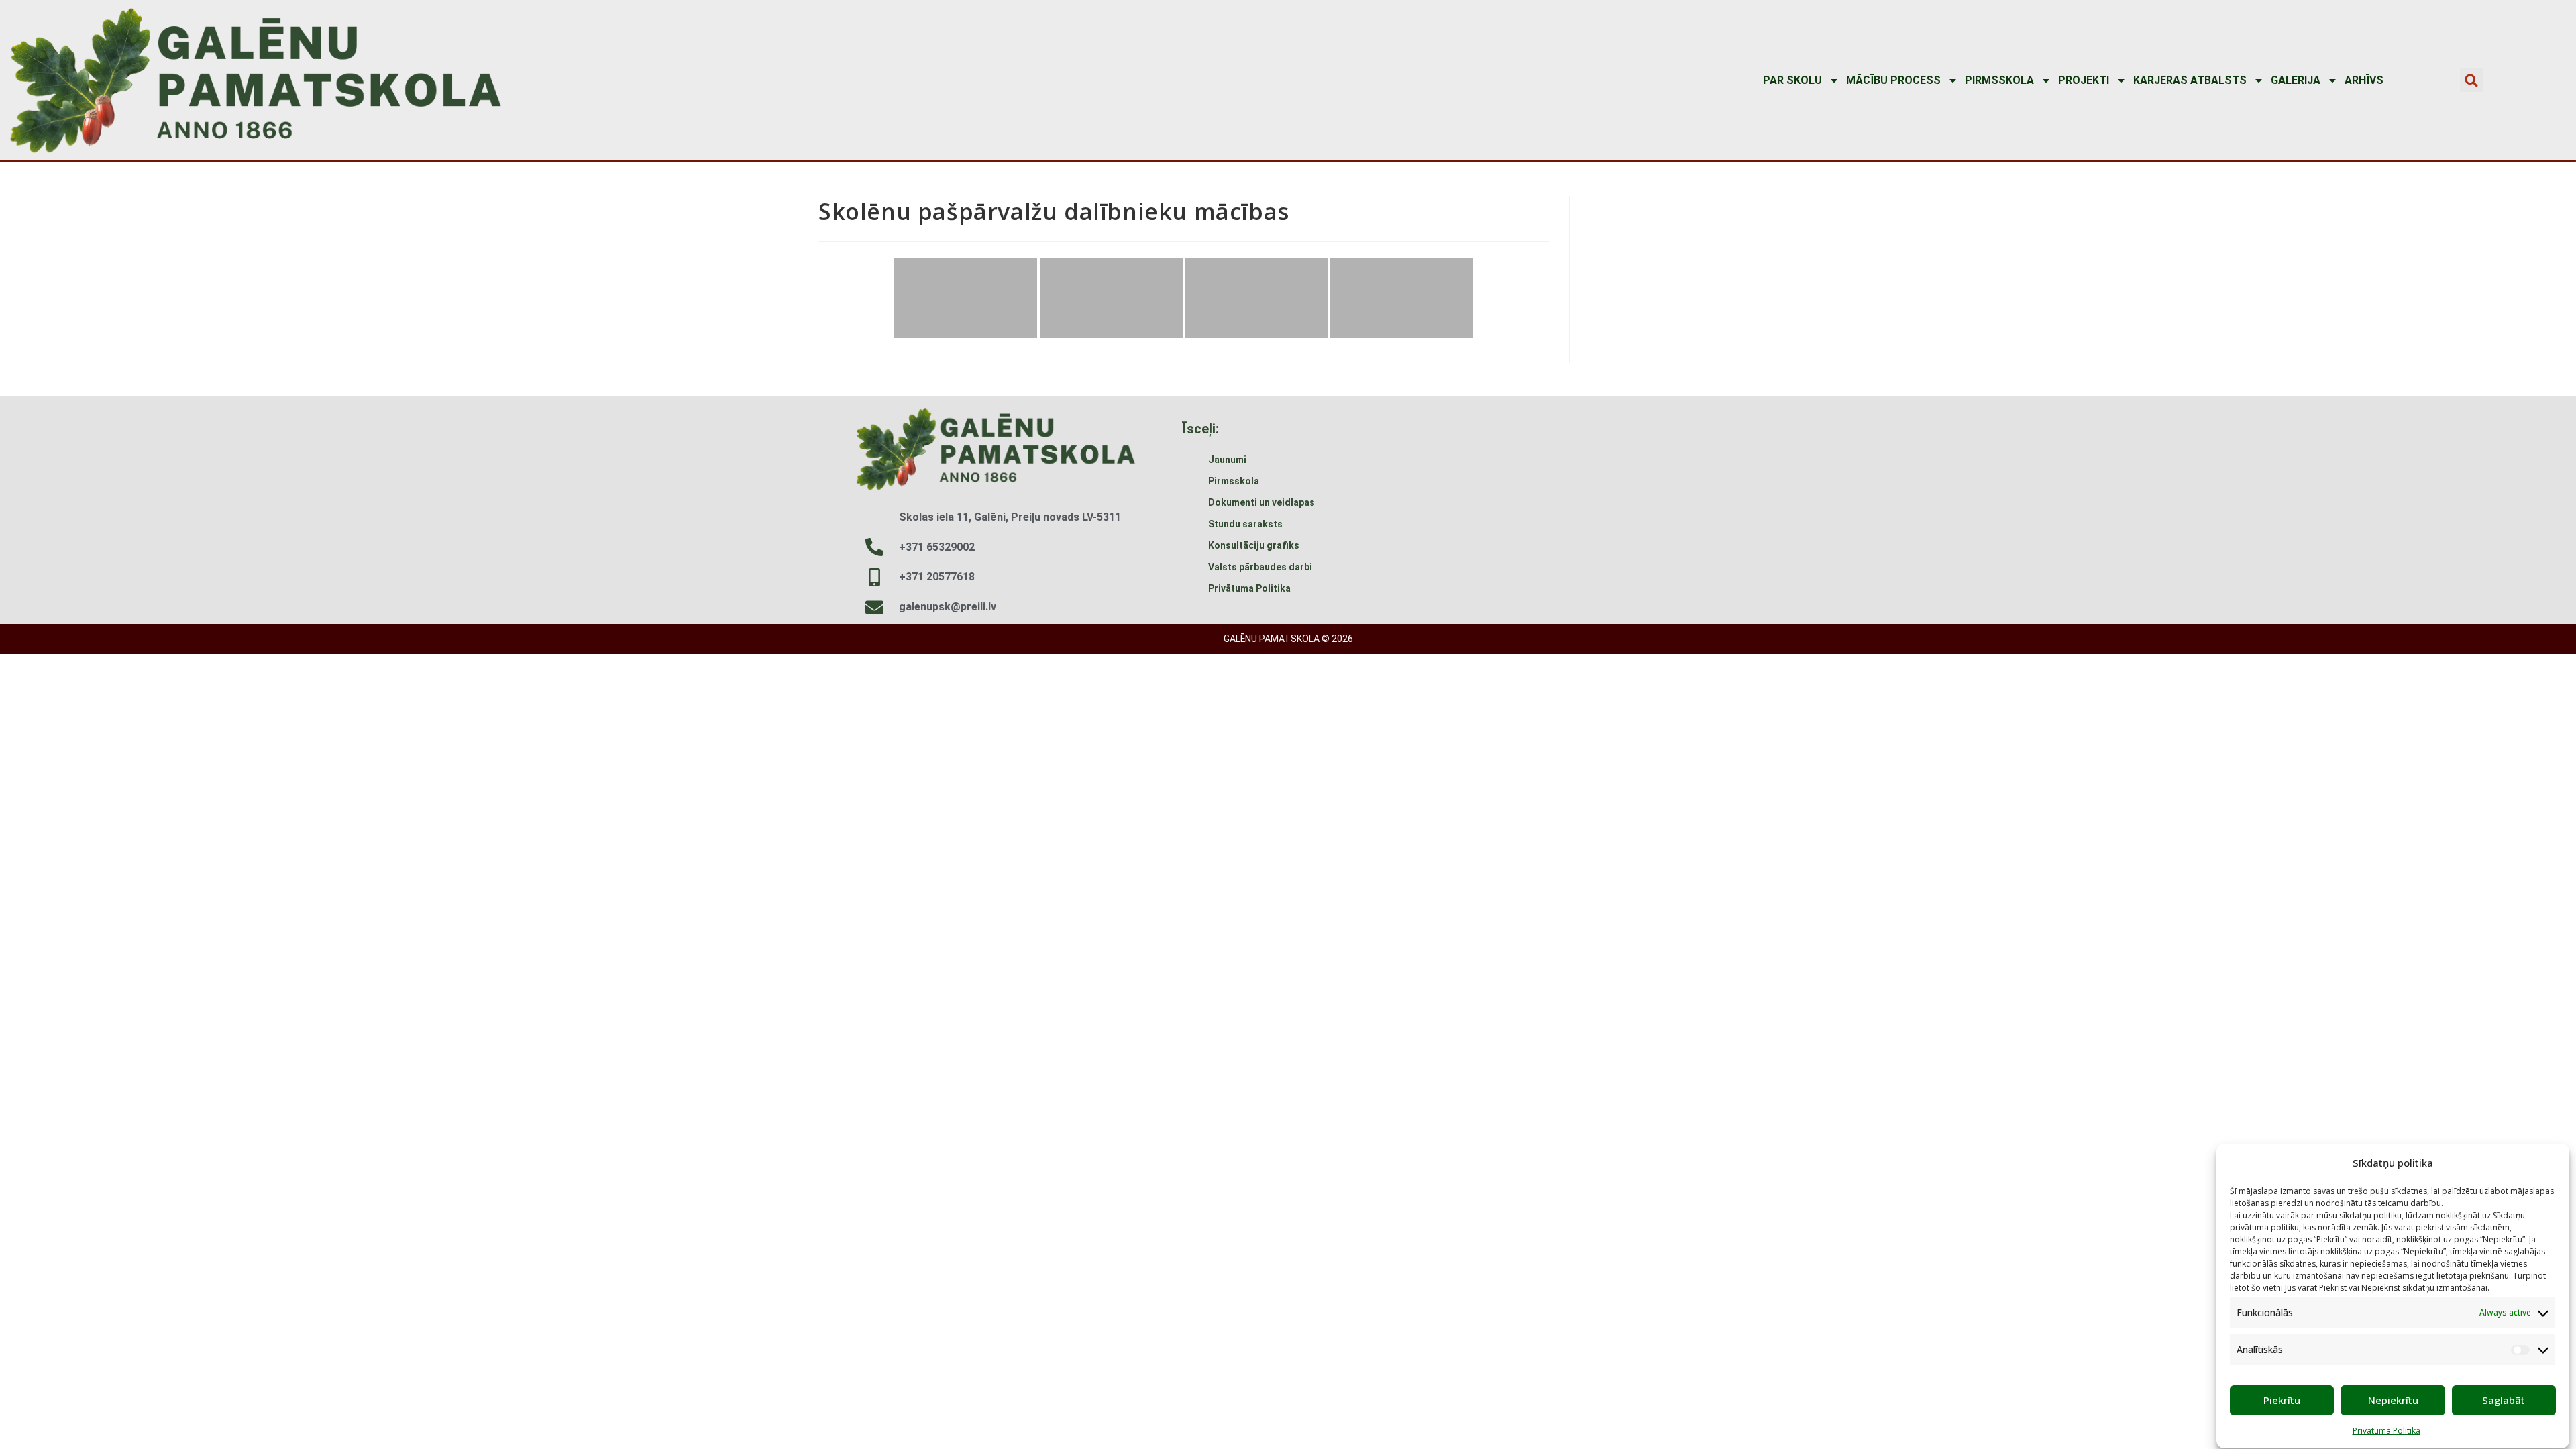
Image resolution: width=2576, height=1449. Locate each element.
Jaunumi (1227, 460)
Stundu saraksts (1245, 524)
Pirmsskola (1999, 80)
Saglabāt (2504, 1400)
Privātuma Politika (2386, 1431)
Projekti (2084, 80)
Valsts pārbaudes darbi (1260, 567)
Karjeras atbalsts (2190, 80)
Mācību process (1893, 80)
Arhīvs (2364, 80)
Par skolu (1792, 80)
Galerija (2296, 80)
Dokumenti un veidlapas (1262, 502)
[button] (2472, 80)
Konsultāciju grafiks (1254, 545)
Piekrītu (2282, 1400)
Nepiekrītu (2393, 1400)
